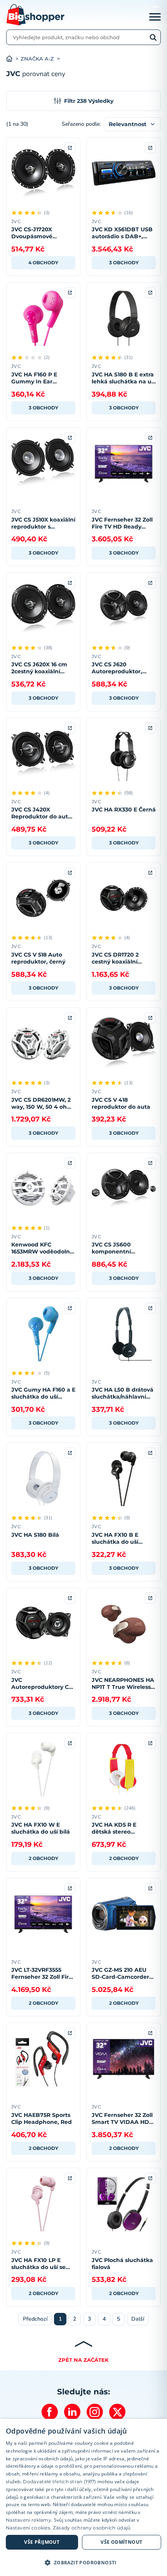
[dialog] (83, 2497)
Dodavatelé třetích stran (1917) (59, 2482)
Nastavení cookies (28, 2528)
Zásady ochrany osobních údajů (92, 2528)
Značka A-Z (37, 59)
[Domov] (13, 59)
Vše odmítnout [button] (121, 2542)
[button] (83, 2562)
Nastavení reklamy (29, 2520)
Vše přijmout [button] (42, 2542)
